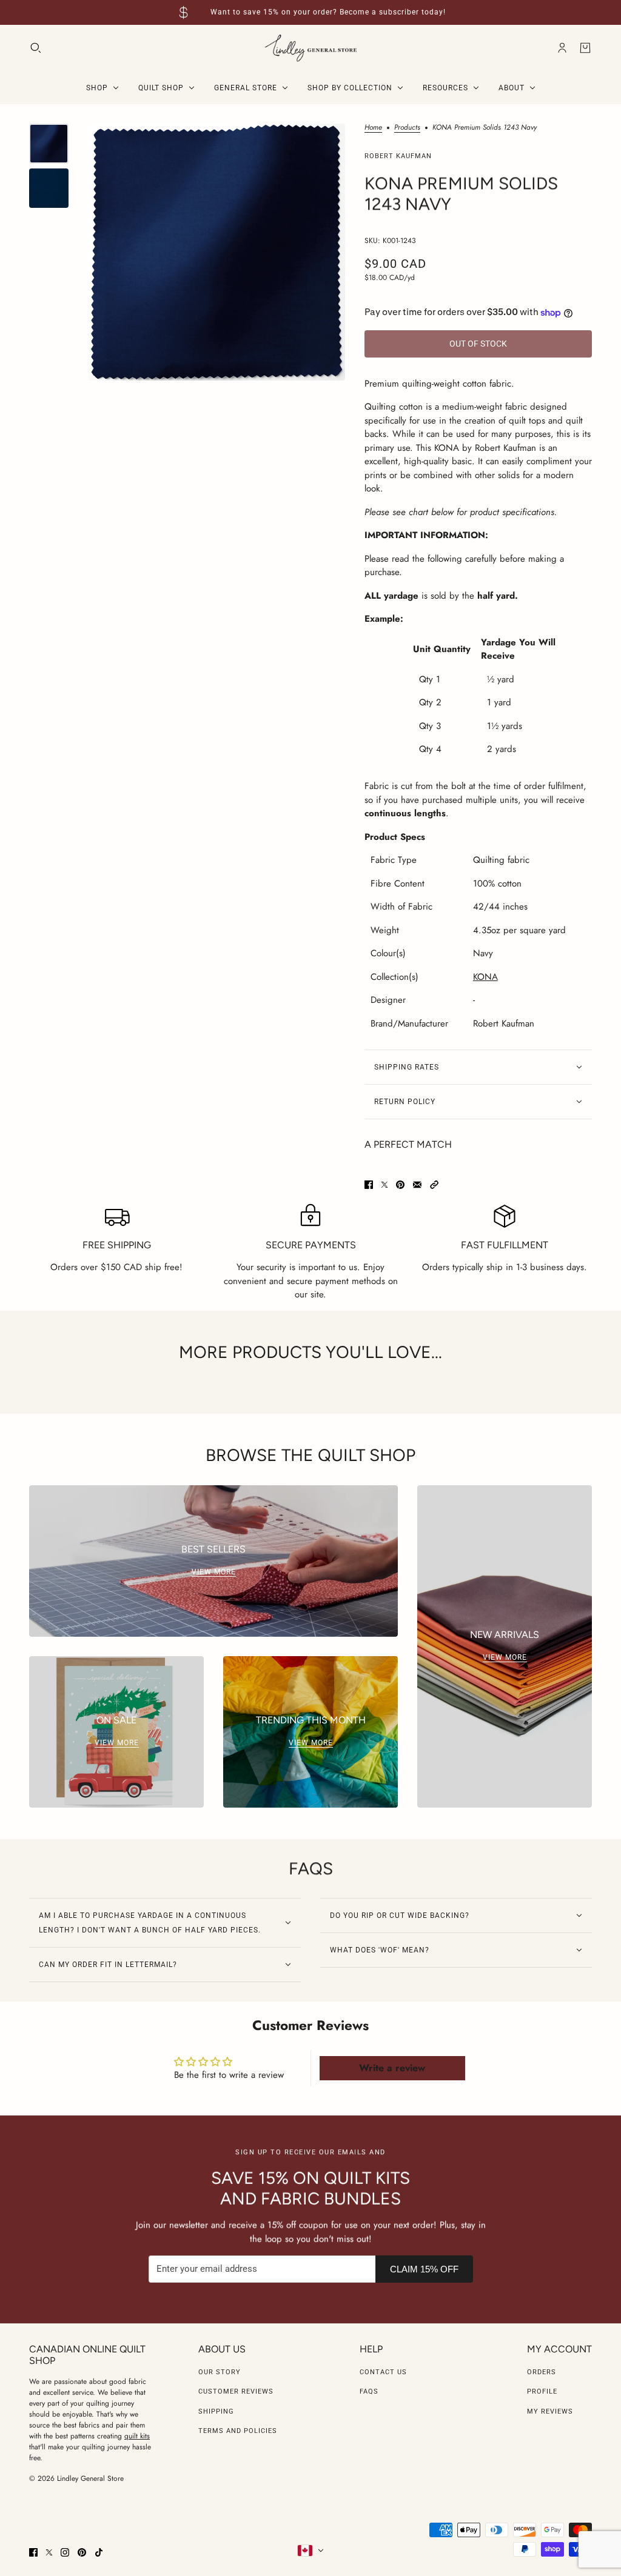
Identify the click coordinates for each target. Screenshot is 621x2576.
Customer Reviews (236, 2391)
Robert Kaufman (398, 156)
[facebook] (33, 2552)
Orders (542, 2372)
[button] (434, 1185)
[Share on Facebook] (369, 1185)
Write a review (392, 2068)
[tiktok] (99, 2552)
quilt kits (137, 2436)
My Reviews (550, 2411)
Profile (542, 2391)
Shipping (216, 2411)
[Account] (562, 48)
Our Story (220, 2372)
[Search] (36, 48)
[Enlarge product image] (217, 252)
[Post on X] (384, 1185)
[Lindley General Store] (311, 48)
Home (373, 128)
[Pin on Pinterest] (400, 1185)
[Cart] (585, 48)
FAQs (369, 2391)
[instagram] (65, 2552)
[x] (49, 2552)
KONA (485, 977)
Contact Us (383, 2372)
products (407, 128)
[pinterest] (82, 2552)
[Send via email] (417, 1185)
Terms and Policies (238, 2431)
